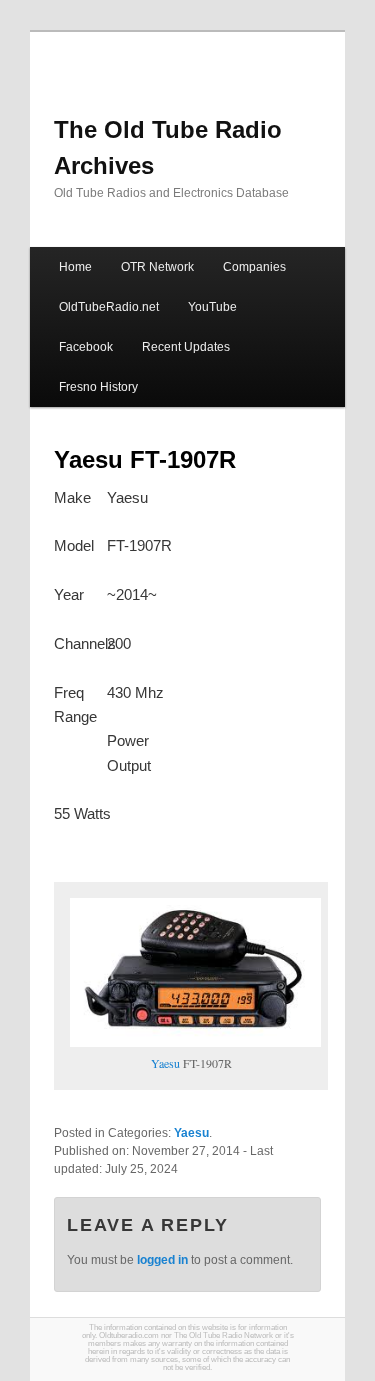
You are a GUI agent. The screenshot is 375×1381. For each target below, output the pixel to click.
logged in (162, 1260)
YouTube (212, 307)
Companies (254, 267)
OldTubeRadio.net (109, 307)
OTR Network (157, 267)
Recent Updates (186, 347)
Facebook (86, 347)
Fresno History (98, 387)
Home (75, 267)
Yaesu (165, 1063)
